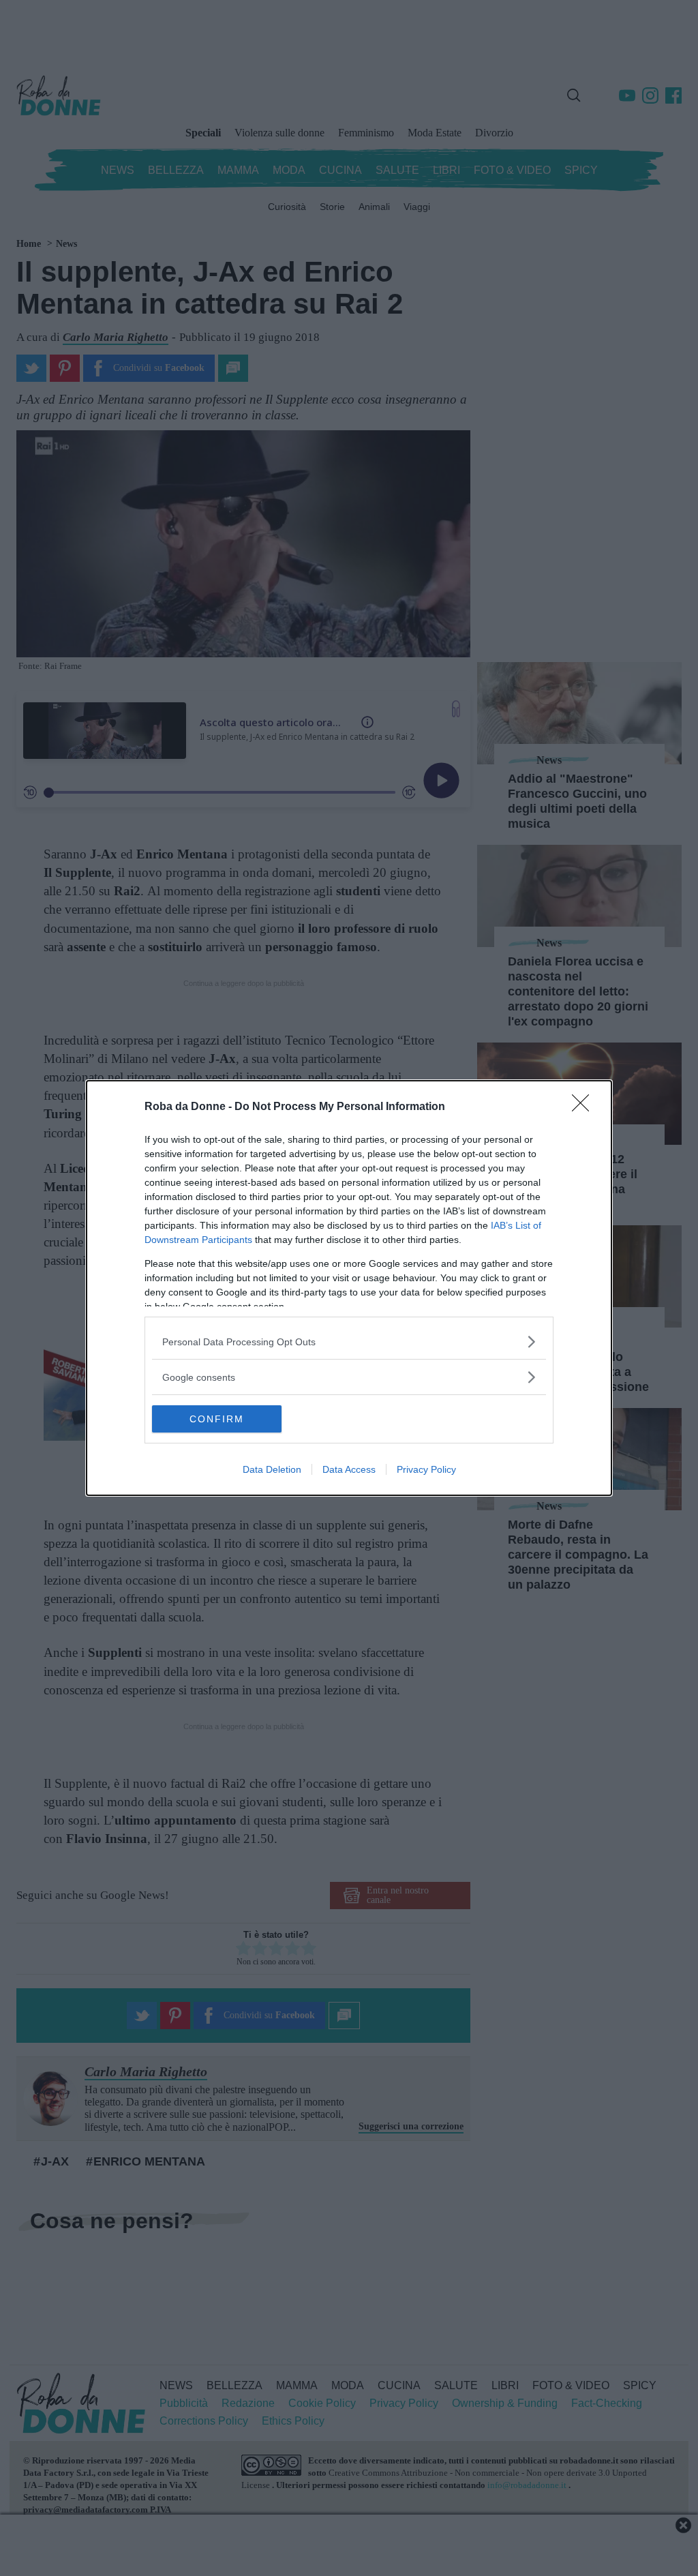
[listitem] (349, 1342)
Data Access (349, 1469)
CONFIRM (217, 1419)
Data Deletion (272, 1469)
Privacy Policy (426, 1469)
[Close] (585, 1107)
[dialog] (349, 1288)
